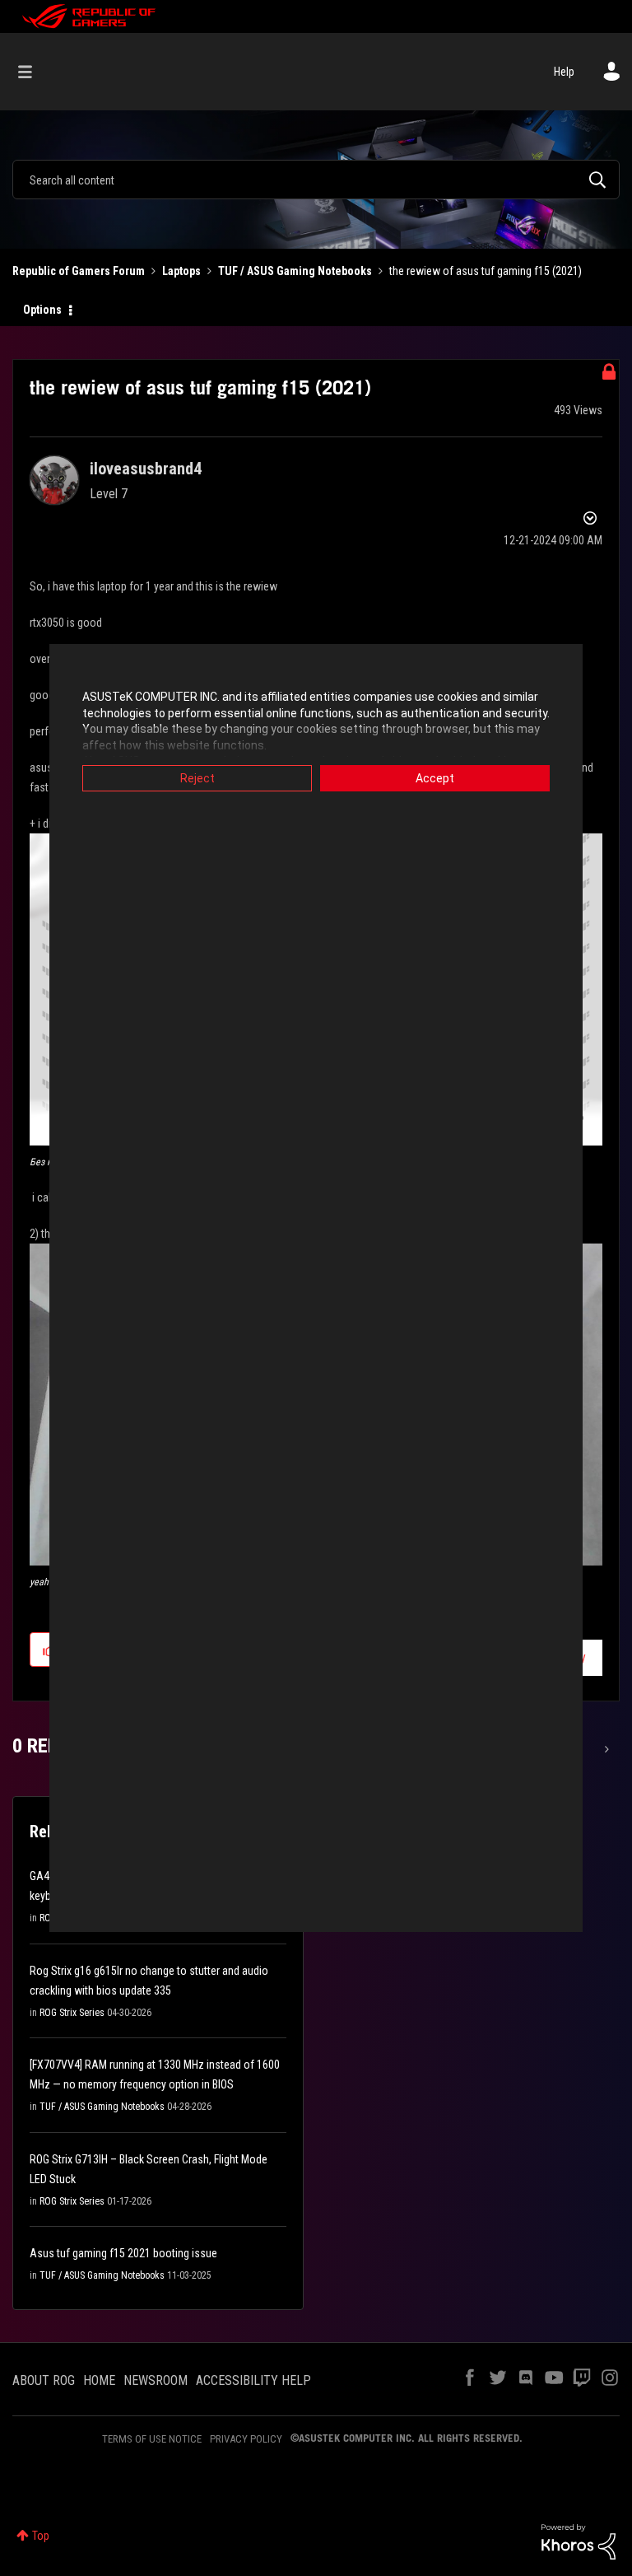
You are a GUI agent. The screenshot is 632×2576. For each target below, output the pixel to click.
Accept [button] (435, 778)
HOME (99, 2380)
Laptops (181, 271)
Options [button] (42, 310)
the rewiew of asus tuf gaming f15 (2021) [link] (486, 271)
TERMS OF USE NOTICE (152, 2439)
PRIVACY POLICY (246, 2439)
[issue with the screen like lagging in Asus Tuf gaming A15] (605, 1749)
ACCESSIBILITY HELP (253, 2380)
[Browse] (33, 72)
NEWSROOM (156, 2380)
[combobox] (316, 180)
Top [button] (41, 2536)
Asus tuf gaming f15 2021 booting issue (123, 2253)
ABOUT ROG (44, 2380)
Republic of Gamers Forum (79, 271)
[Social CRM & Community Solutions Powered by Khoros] (579, 2541)
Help (564, 72)
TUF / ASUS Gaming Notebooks (295, 271)
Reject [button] (197, 778)
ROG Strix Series (72, 2013)
